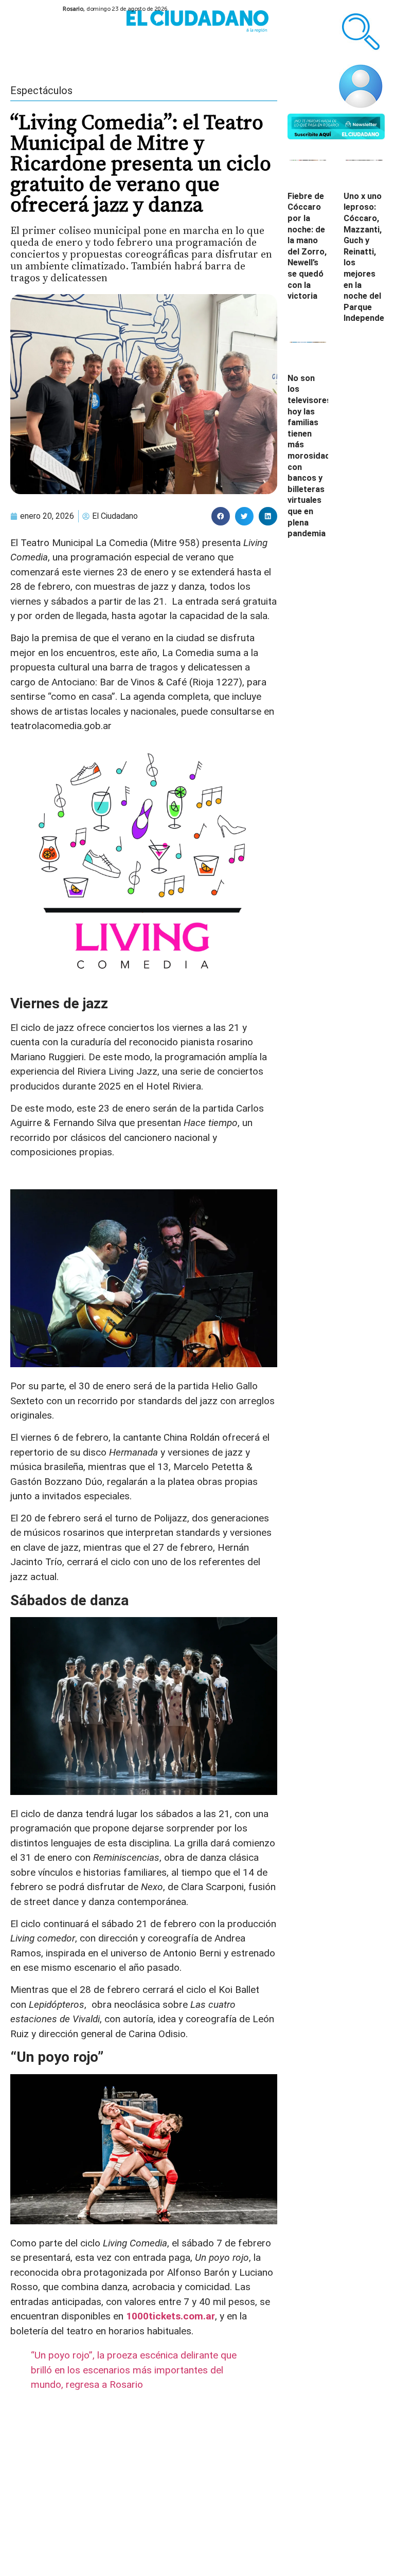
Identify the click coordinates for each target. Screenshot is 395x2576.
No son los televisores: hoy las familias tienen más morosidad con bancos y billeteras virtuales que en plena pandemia (310, 456)
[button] (221, 516)
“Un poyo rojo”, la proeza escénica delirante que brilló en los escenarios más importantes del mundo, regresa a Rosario (134, 2370)
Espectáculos (41, 90)
